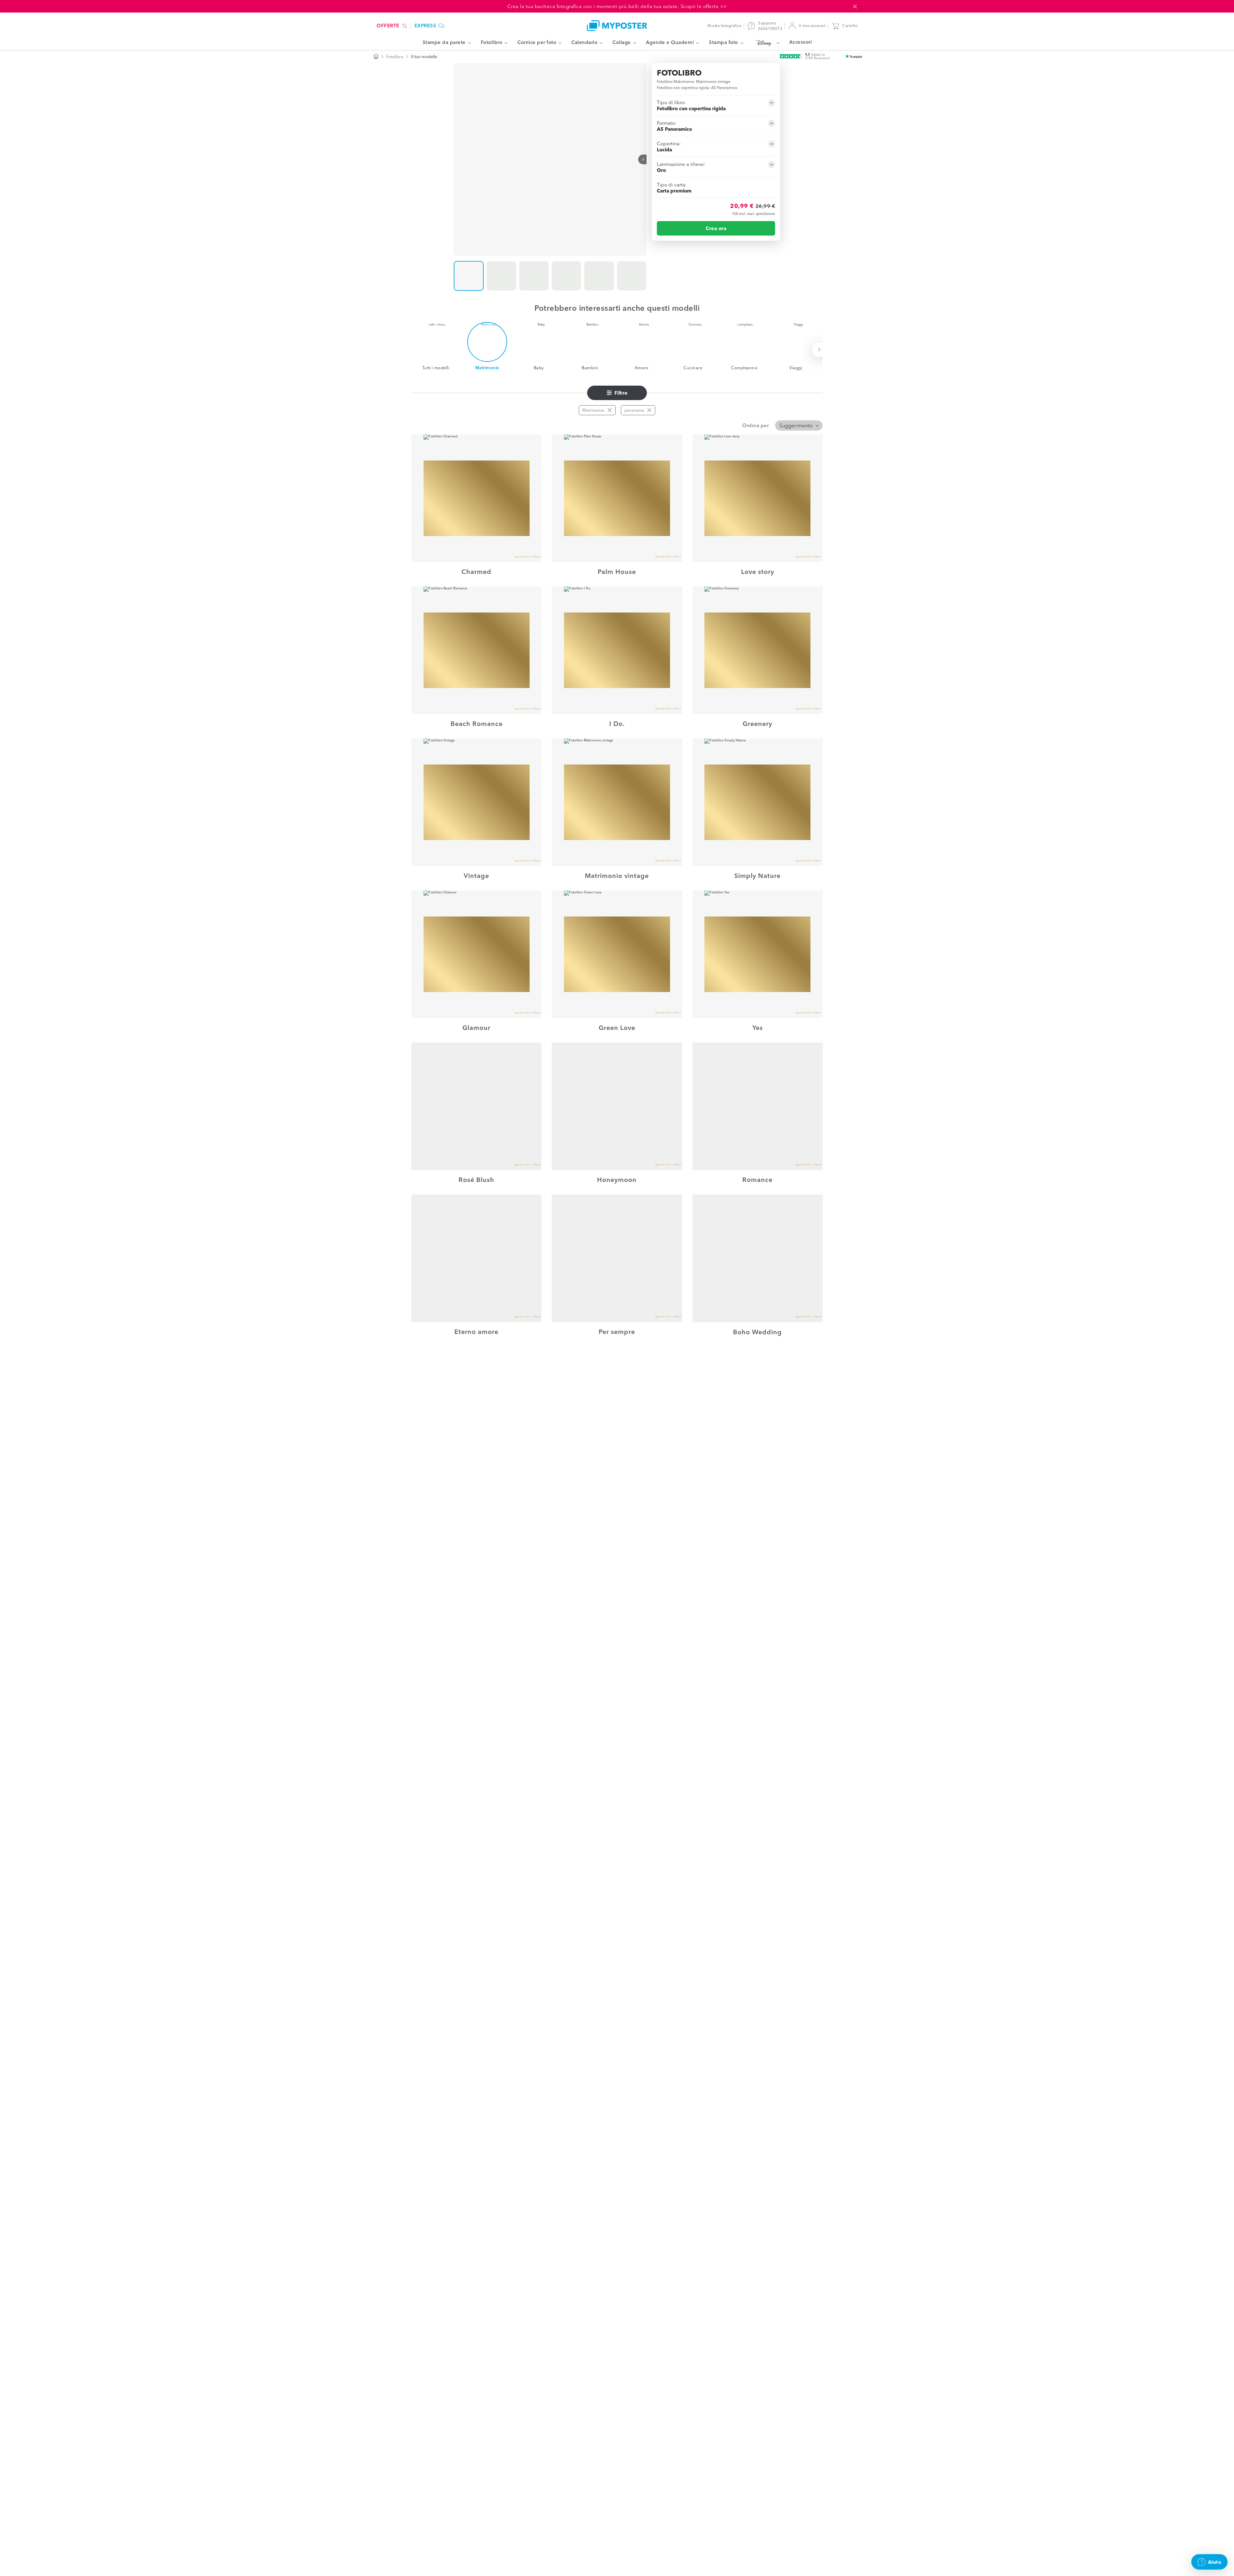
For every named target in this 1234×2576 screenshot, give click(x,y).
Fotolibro (395, 57)
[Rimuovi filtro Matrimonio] (610, 410)
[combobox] (799, 425)
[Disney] (766, 43)
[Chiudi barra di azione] (855, 6)
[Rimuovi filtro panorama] (649, 410)
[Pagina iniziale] (376, 57)
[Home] (617, 26)
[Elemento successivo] (642, 159)
